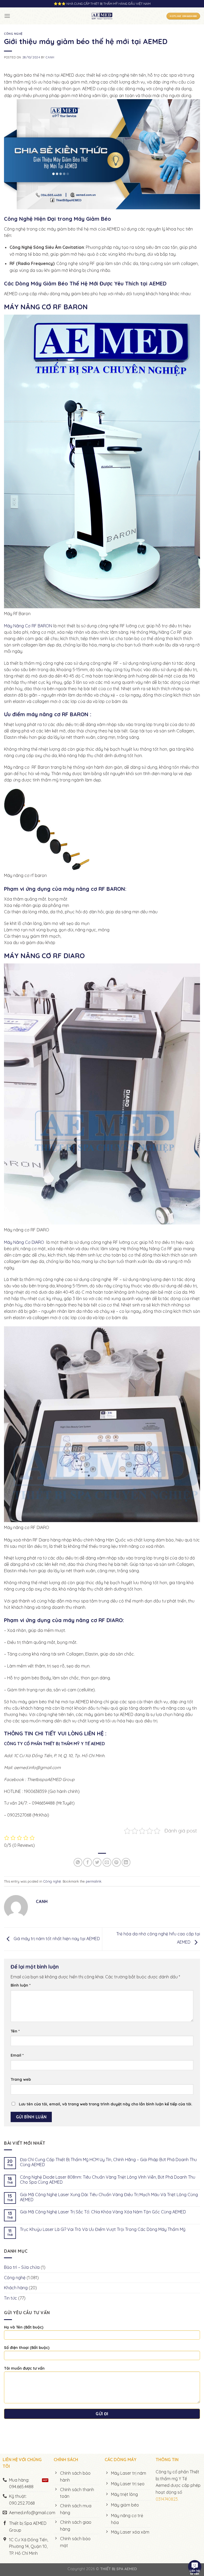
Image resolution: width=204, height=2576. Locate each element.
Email (17, 2055)
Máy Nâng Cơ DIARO (25, 1242)
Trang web (21, 2079)
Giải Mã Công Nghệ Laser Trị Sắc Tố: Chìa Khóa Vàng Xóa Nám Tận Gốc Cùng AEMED (103, 2212)
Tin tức (10, 2298)
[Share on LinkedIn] (126, 1862)
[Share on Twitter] (97, 1862)
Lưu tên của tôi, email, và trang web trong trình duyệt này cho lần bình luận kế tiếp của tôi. (106, 2104)
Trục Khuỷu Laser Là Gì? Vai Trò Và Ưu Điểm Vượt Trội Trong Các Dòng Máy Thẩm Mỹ (103, 2229)
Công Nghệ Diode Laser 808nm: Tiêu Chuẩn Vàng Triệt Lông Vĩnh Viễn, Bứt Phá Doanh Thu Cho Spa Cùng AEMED (108, 2180)
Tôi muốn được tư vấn (24, 2368)
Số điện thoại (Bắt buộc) (27, 2348)
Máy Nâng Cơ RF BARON (28, 626)
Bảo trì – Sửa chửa (22, 2267)
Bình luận (21, 1985)
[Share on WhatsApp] (78, 1862)
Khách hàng (16, 2288)
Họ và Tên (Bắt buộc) (24, 2327)
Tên (15, 2031)
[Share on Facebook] (88, 1862)
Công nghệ (13, 34)
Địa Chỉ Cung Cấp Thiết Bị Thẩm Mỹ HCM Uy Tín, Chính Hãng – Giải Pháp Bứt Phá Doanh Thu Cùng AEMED (108, 2162)
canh (50, 57)
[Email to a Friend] (107, 1862)
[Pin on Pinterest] (116, 1862)
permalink (94, 1881)
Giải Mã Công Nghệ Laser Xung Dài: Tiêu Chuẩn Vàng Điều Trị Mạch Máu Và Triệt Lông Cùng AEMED (109, 2197)
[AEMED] (102, 16)
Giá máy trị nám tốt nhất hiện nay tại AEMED (56, 1939)
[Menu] (7, 16)
